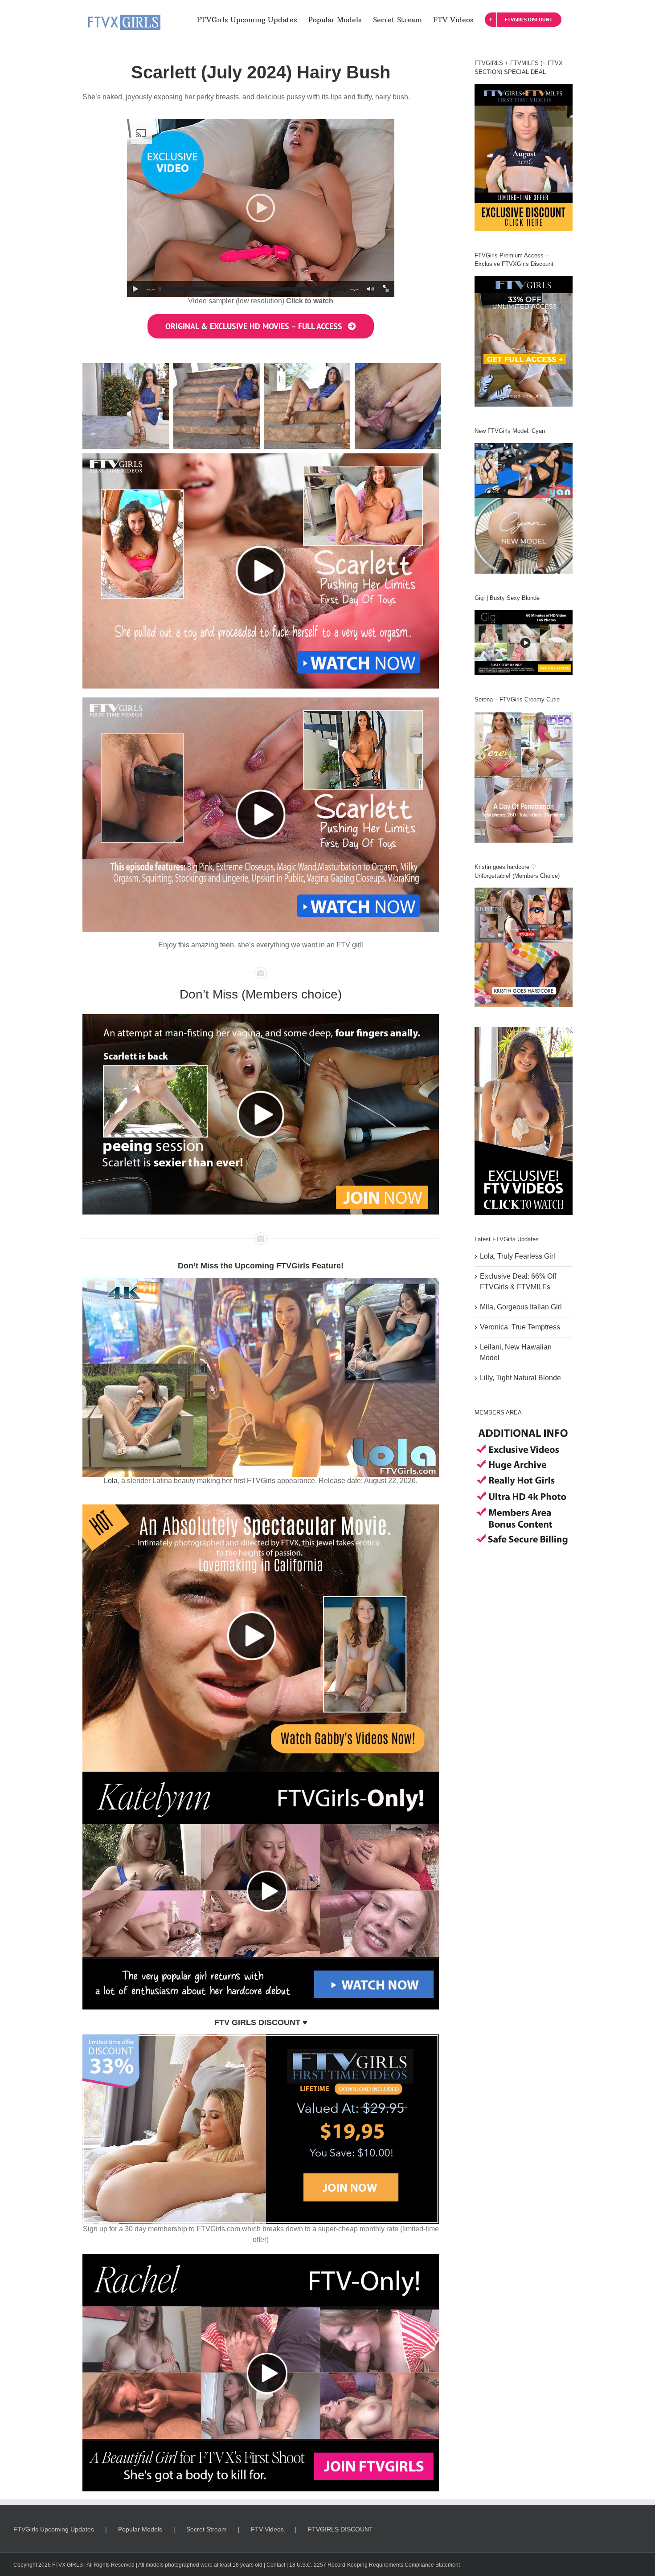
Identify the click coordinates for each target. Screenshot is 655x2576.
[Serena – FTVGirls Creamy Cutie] (524, 777)
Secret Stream (207, 2529)
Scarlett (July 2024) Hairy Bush (261, 72)
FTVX (59, 2565)
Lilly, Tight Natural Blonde (520, 1378)
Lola (111, 1481)
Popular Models (140, 2529)
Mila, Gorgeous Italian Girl (521, 1307)
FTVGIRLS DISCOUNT (340, 2529)
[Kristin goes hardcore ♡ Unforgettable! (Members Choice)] (524, 947)
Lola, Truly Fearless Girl (518, 1256)
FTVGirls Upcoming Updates (54, 2529)
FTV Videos (267, 2529)
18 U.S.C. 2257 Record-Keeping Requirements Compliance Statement (375, 2565)
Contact (276, 2565)
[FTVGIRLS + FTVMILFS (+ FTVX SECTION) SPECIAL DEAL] (524, 158)
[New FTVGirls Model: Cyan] (524, 508)
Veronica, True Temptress (520, 1327)
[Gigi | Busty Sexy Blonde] (524, 643)
